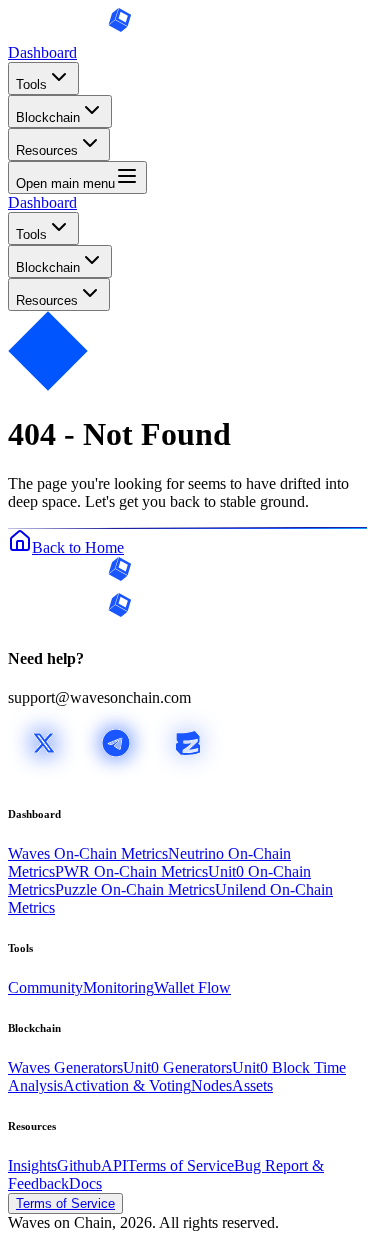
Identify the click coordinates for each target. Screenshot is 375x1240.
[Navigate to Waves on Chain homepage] (70, 34)
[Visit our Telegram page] (116, 773)
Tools (31, 84)
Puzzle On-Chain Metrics (135, 889)
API (114, 1165)
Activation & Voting (127, 1085)
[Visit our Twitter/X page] (44, 773)
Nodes (211, 1085)
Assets (252, 1085)
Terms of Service (180, 1165)
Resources (47, 150)
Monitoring (118, 987)
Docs (85, 1183)
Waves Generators (65, 1067)
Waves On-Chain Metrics (88, 853)
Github (79, 1165)
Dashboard (42, 52)
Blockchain (48, 117)
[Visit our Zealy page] (188, 773)
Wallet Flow (192, 987)
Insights (32, 1165)
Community (45, 987)
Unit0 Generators (177, 1067)
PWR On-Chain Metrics (131, 871)
